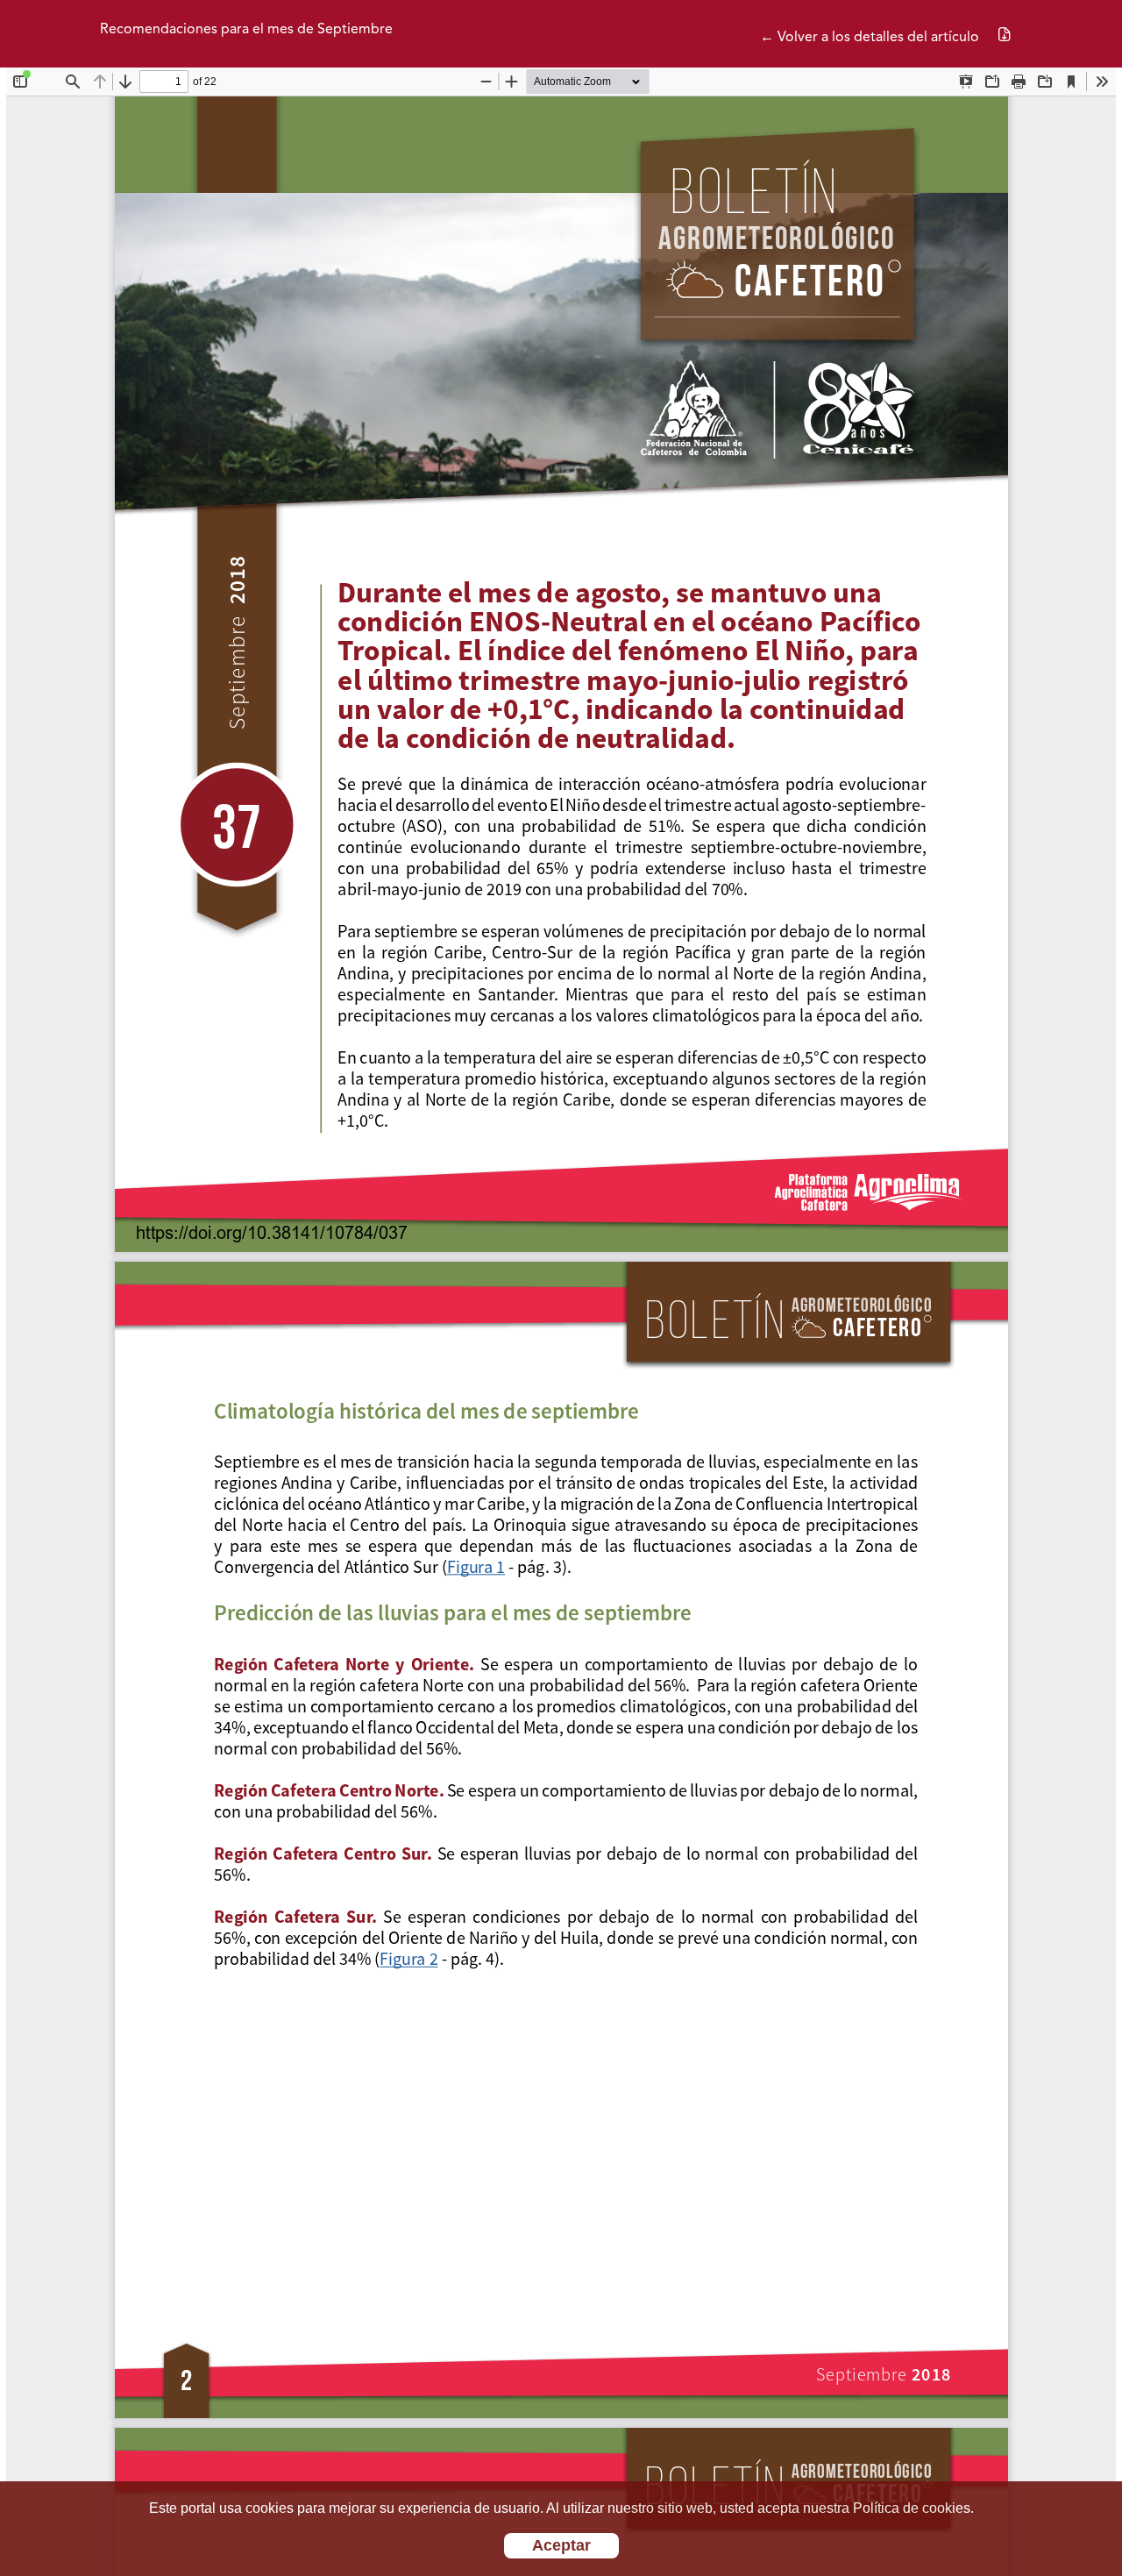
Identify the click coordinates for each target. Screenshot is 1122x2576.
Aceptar (561, 2545)
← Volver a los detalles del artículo (870, 38)
